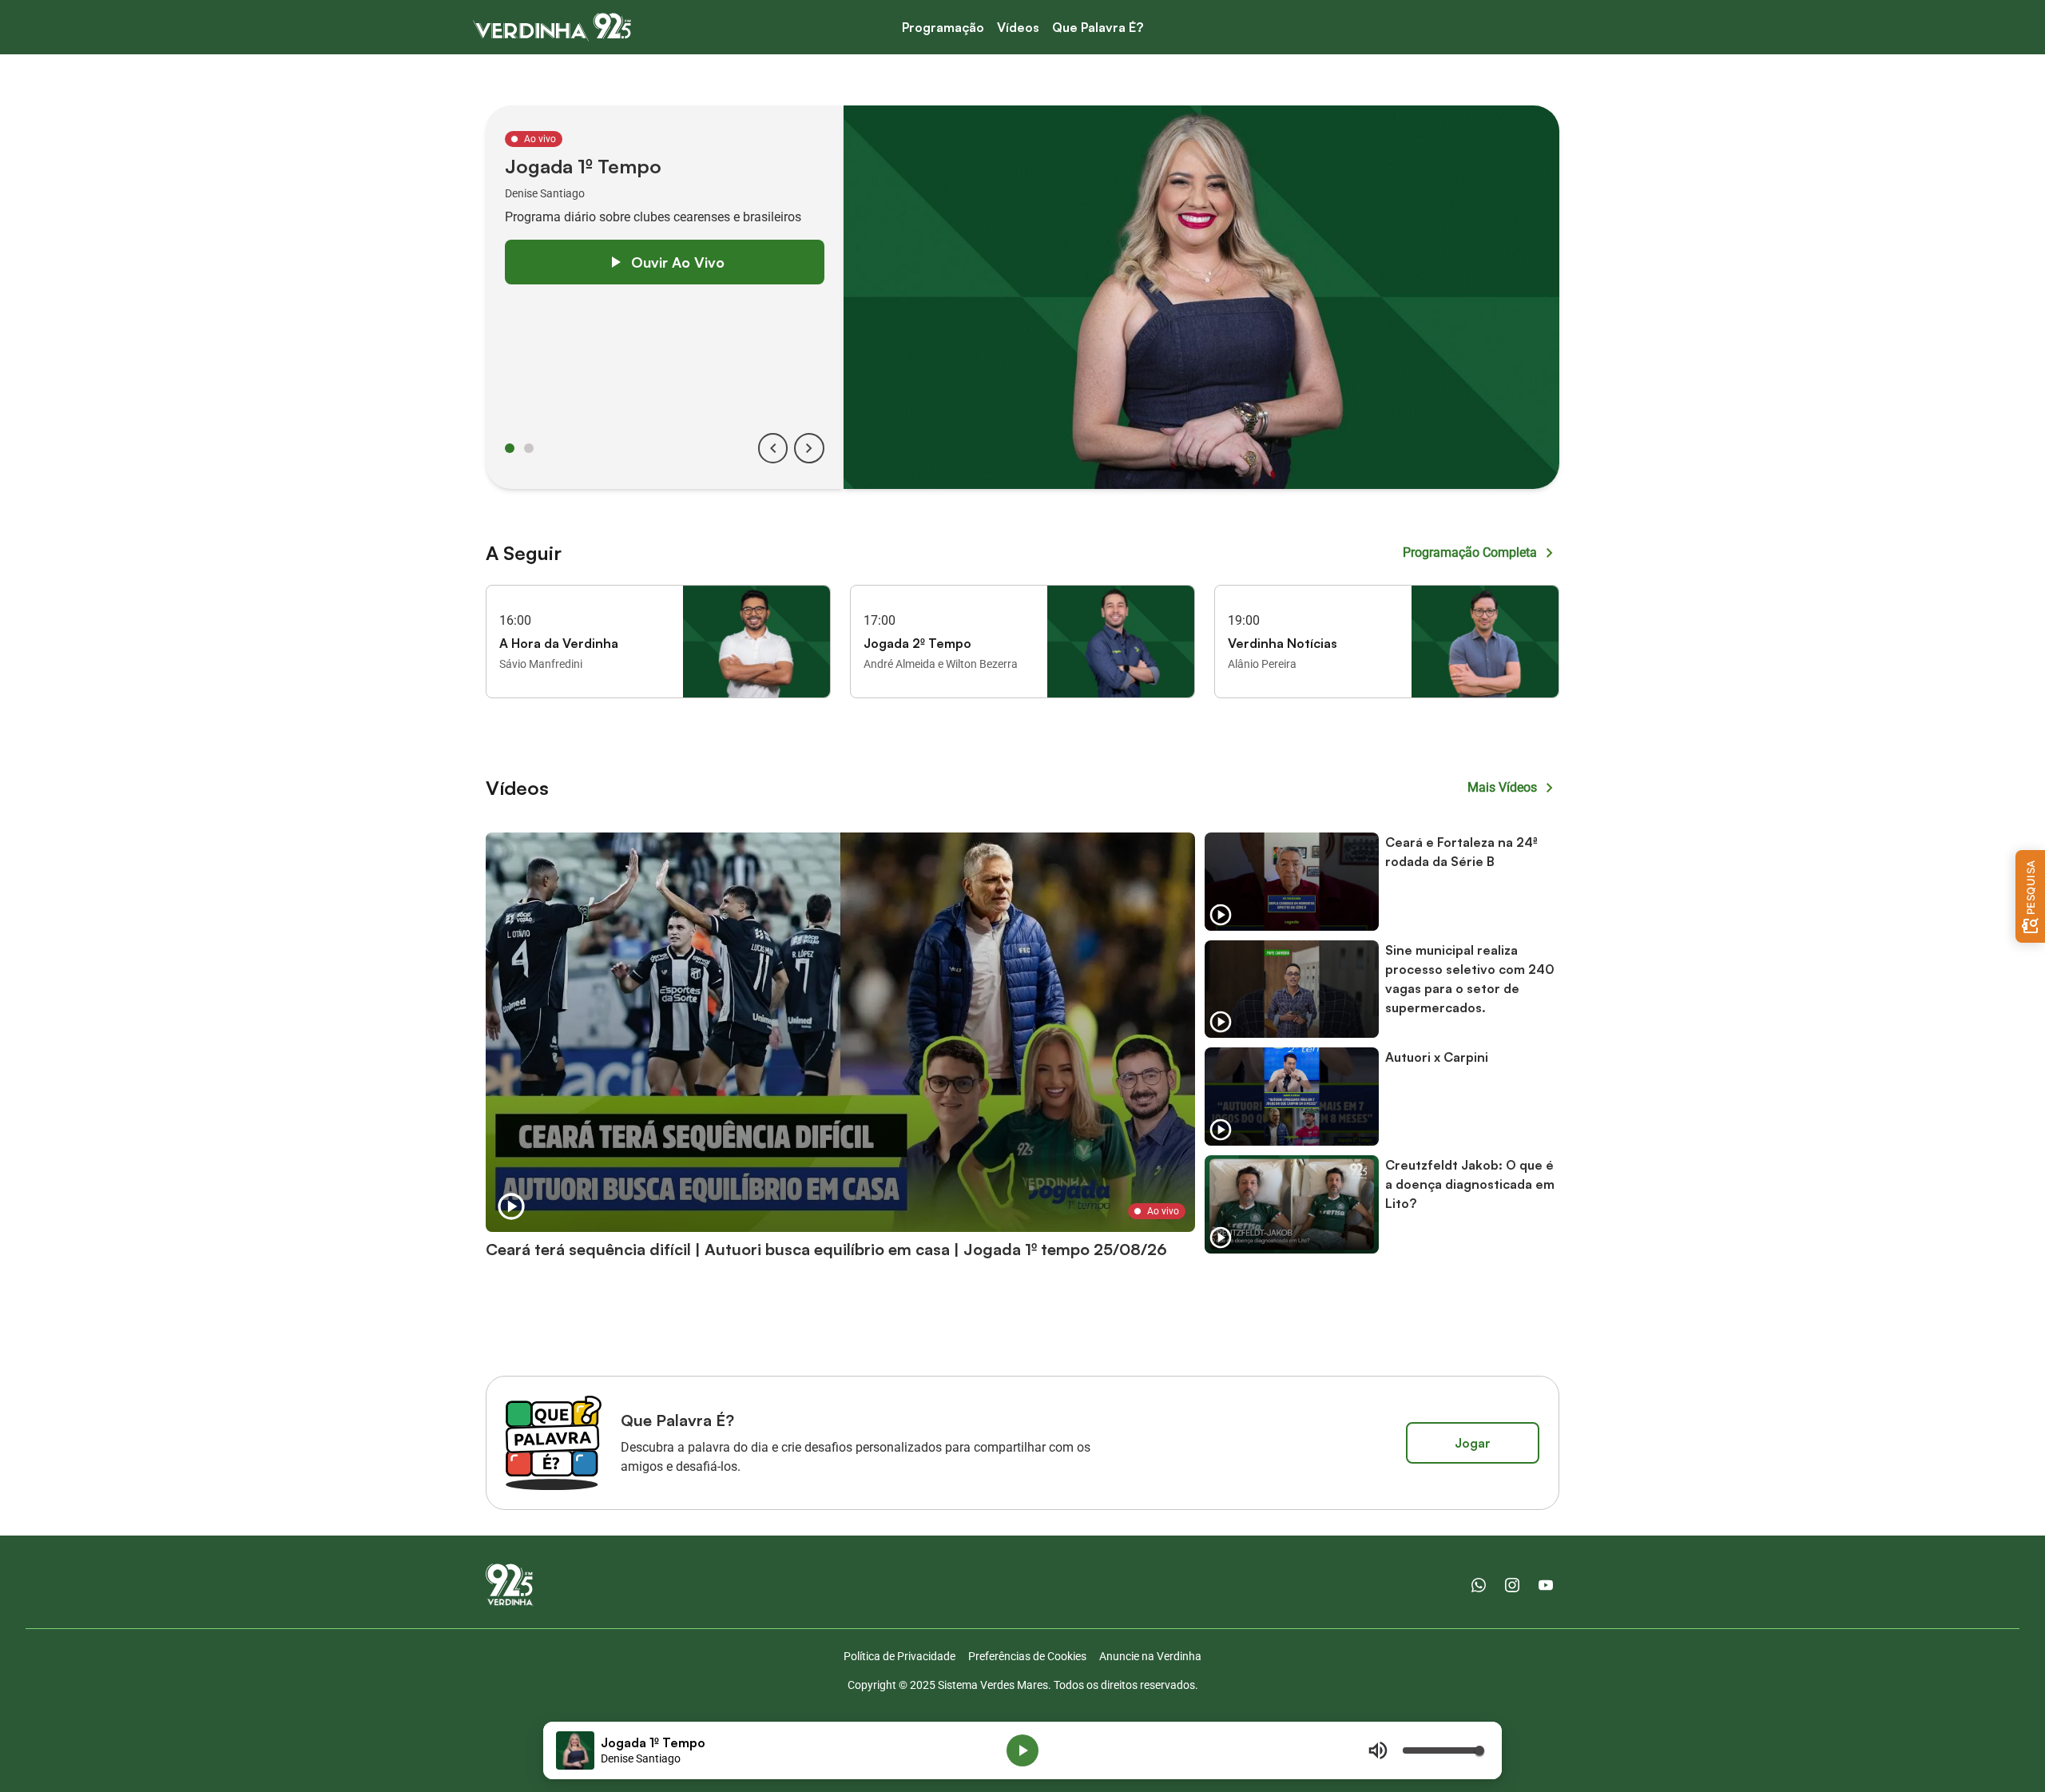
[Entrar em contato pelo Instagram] (1512, 1585)
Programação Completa (1470, 552)
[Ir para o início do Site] (552, 27)
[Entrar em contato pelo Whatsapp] (1479, 1585)
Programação (943, 27)
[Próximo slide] (809, 448)
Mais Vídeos (1502, 787)
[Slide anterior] (773, 448)
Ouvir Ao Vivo (678, 262)
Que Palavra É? (1098, 27)
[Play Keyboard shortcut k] (1022, 1750)
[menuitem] (943, 28)
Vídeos (1018, 27)
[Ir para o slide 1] (510, 448)
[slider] (1443, 1750)
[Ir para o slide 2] (529, 448)
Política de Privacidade (899, 1656)
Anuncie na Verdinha (1150, 1656)
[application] (1022, 1750)
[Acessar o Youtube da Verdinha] (1546, 1585)
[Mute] (1378, 1750)
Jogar (1473, 1443)
